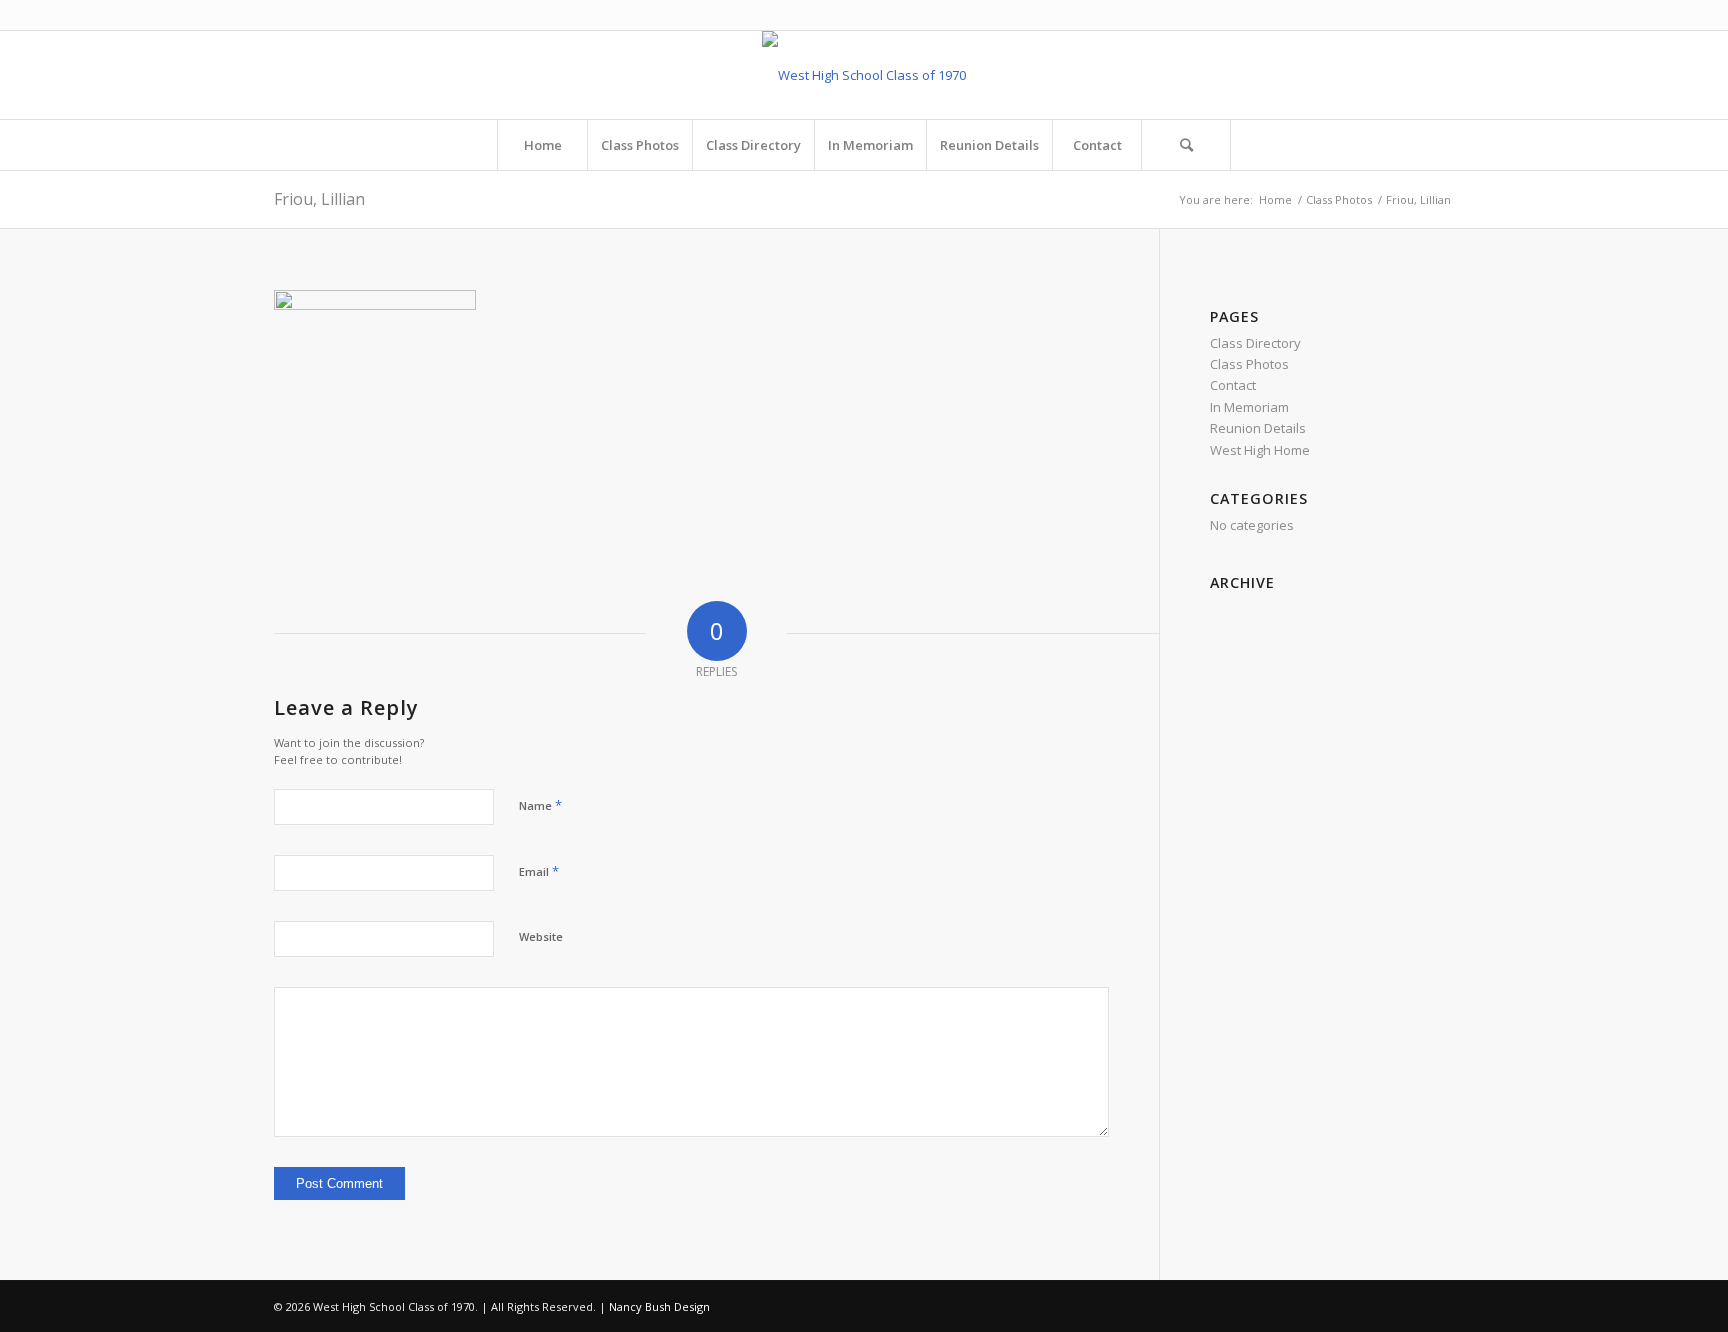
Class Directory (1255, 343)
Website (541, 936)
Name (540, 805)
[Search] (1186, 145)
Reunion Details (1258, 428)
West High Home (1260, 450)
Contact (1233, 385)
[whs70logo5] (864, 75)
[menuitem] (542, 145)
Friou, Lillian (319, 199)
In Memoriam (1249, 407)
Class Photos (1249, 364)
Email (539, 871)
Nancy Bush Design (659, 1306)
